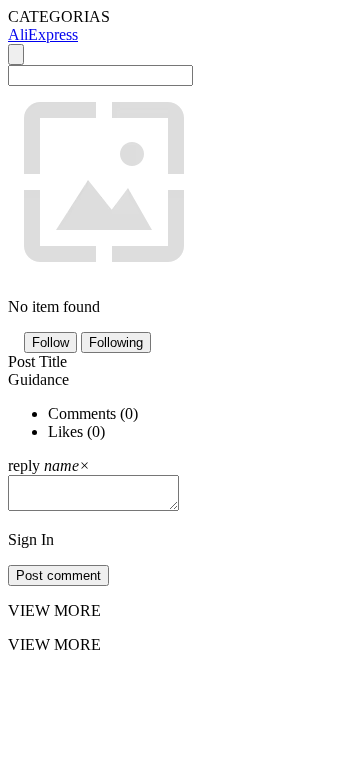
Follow (50, 342)
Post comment (58, 575)
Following (116, 342)
